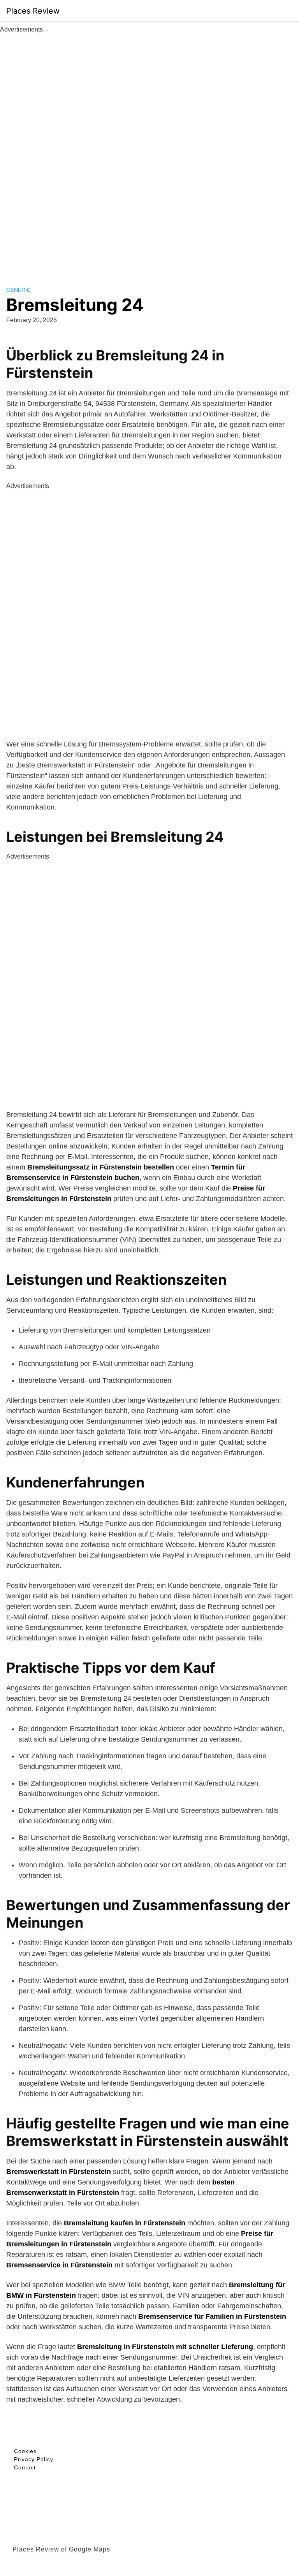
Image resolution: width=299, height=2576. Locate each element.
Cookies (25, 2451)
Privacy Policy (34, 2459)
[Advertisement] (149, 151)
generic (18, 290)
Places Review (33, 11)
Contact (25, 2467)
